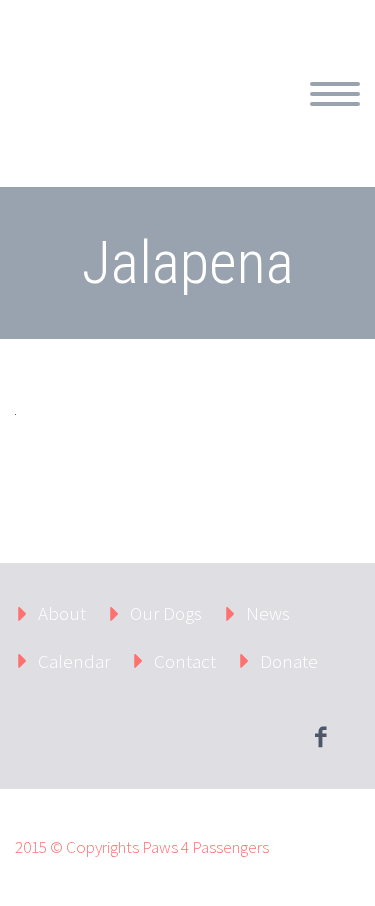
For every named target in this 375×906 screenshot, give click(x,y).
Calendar (74, 661)
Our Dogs (166, 613)
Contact (185, 661)
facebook (320, 737)
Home (256, 117)
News (268, 613)
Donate (289, 661)
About (62, 613)
